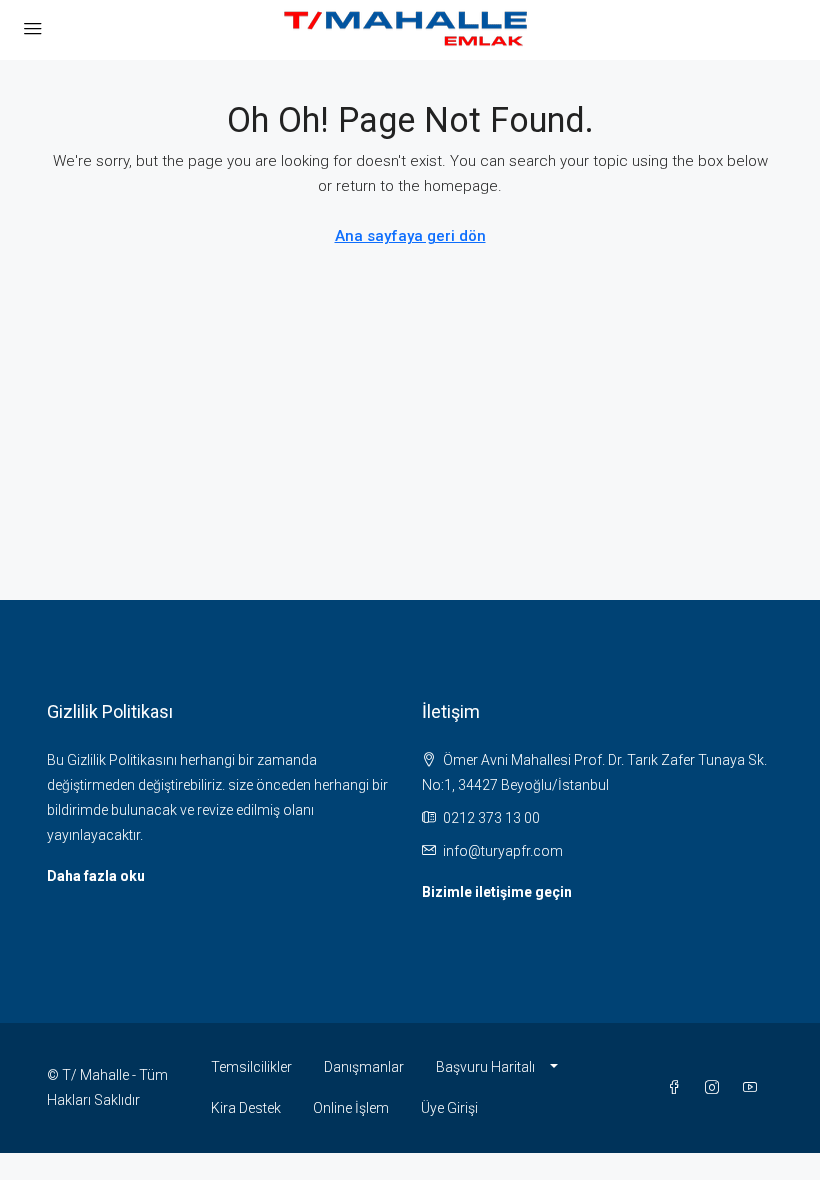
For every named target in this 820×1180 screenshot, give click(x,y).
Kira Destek (246, 1108)
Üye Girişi (449, 1108)
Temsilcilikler (251, 1067)
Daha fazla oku (96, 876)
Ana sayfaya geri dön (410, 236)
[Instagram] (716, 1088)
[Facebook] (678, 1088)
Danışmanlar (364, 1067)
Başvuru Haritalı (485, 1067)
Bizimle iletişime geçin (497, 892)
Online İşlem (351, 1108)
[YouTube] (754, 1088)
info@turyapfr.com (503, 851)
